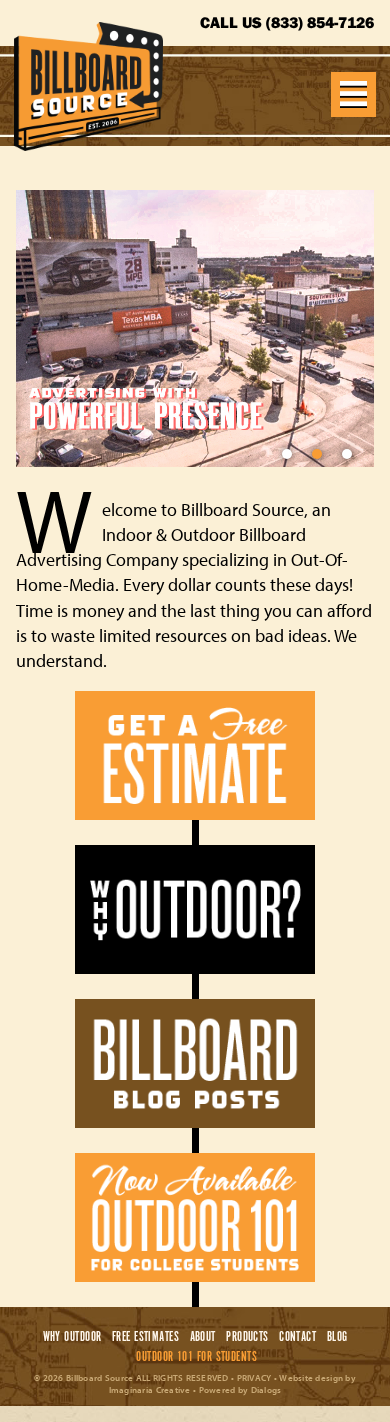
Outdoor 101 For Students (196, 1357)
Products (248, 1337)
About (202, 1337)
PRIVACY (254, 1377)
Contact (298, 1337)
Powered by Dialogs (240, 1389)
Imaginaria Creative (150, 1389)
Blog (337, 1337)
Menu (353, 94)
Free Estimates (145, 1337)
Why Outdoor (72, 1337)
